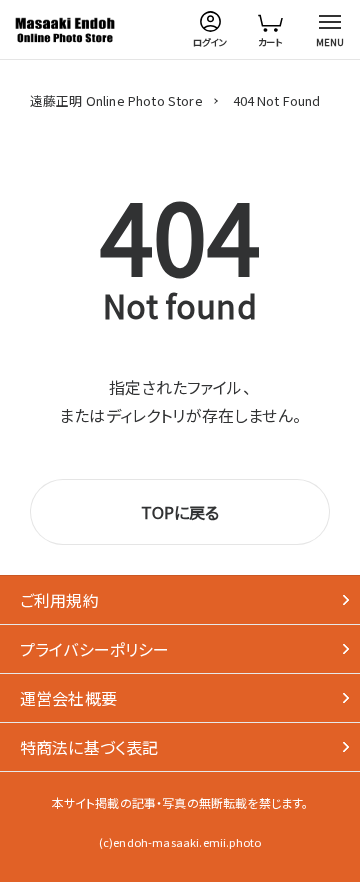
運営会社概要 (68, 698)
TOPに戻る (180, 512)
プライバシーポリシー (95, 649)
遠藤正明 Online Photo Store (116, 100)
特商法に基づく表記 (89, 747)
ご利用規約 (59, 600)
